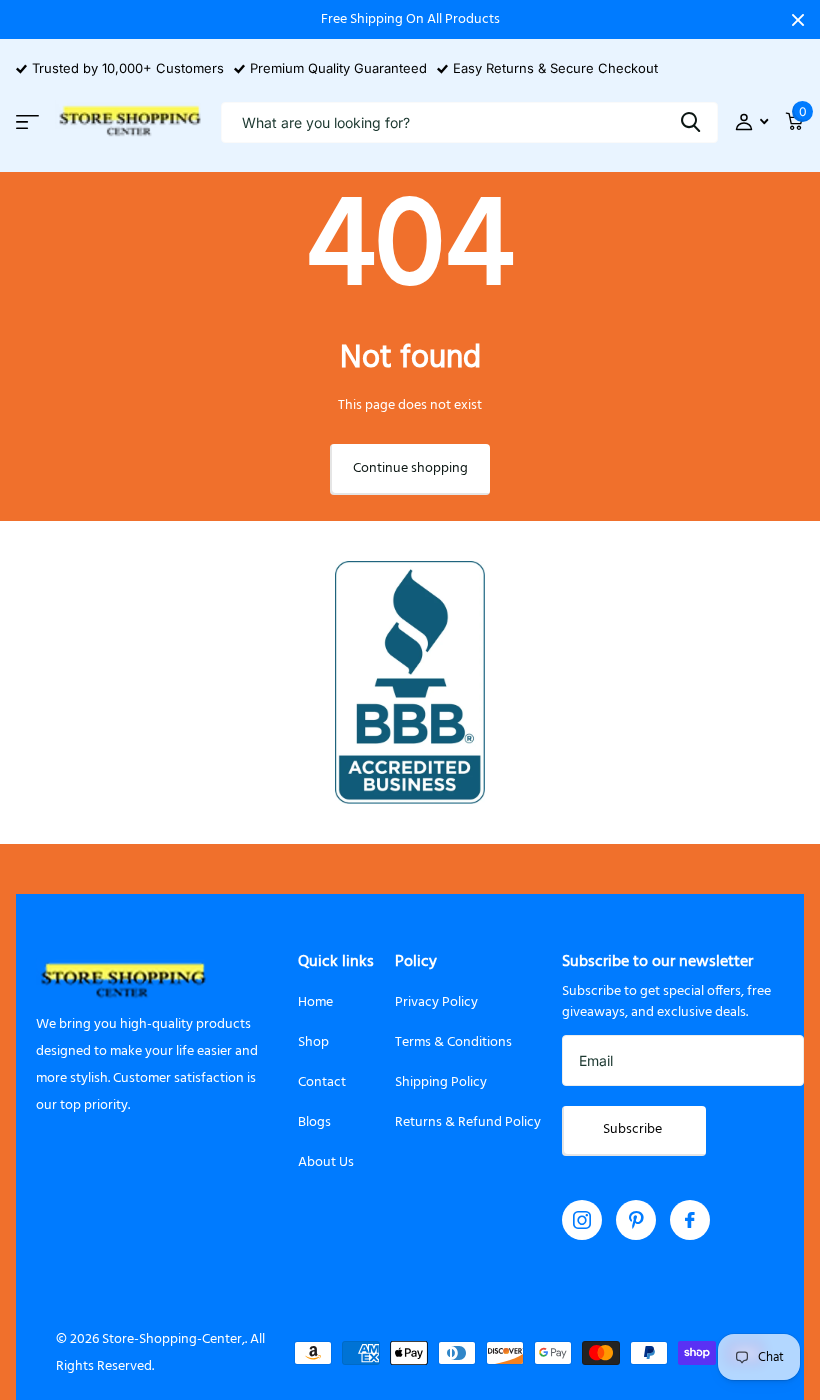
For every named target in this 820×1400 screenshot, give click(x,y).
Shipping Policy (441, 1082)
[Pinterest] (636, 1220)
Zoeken (690, 122)
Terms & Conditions (453, 1042)
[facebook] (690, 1220)
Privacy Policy (436, 1002)
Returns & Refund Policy (468, 1122)
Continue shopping (410, 468)
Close (798, 19)
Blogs (314, 1122)
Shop (313, 1042)
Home (315, 1002)
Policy (416, 962)
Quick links (336, 962)
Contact (322, 1082)
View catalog (27, 122)
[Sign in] (751, 122)
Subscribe (634, 1129)
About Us (326, 1162)
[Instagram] (582, 1220)
